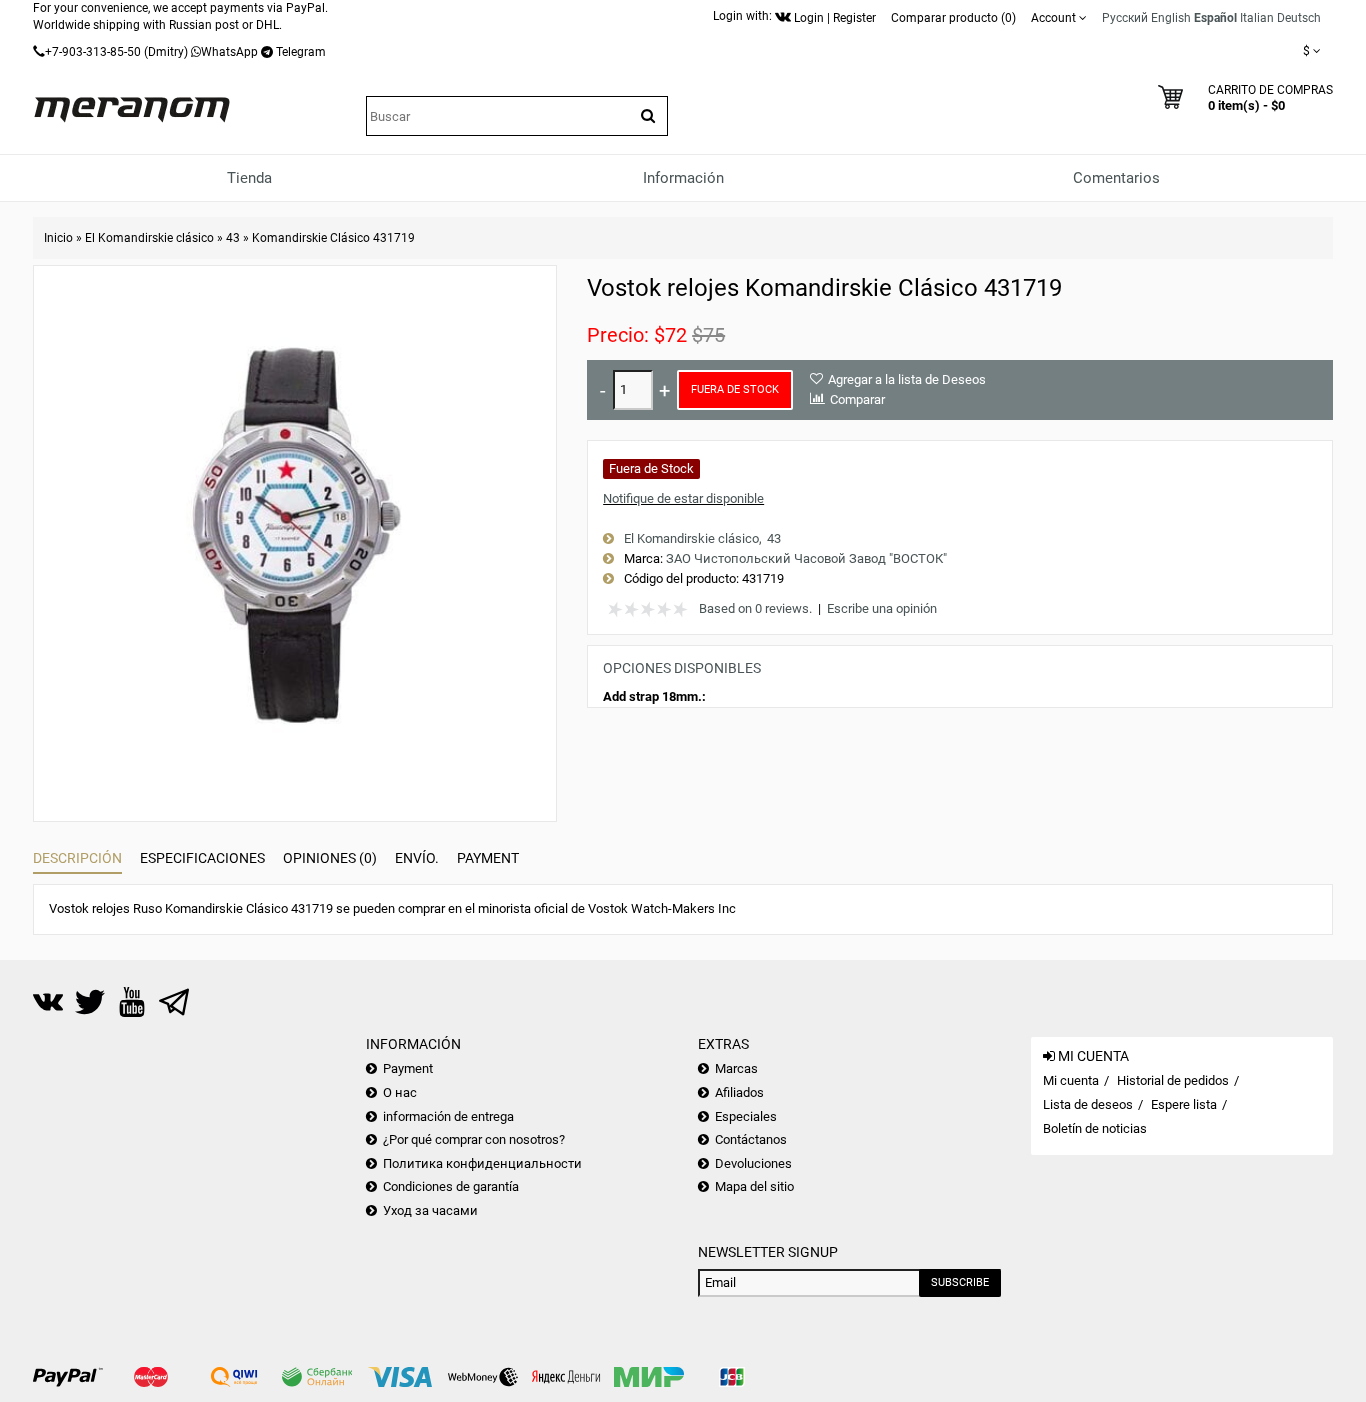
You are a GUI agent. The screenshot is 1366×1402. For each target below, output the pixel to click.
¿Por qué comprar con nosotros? (474, 1139)
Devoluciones (753, 1163)
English (1171, 18)
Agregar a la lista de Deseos (907, 379)
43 (233, 238)
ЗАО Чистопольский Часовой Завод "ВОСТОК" (806, 558)
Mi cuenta (1071, 1080)
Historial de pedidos (1173, 1080)
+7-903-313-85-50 (93, 52)
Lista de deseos (1088, 1104)
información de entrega (448, 1116)
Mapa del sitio (754, 1186)
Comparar (857, 399)
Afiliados (739, 1092)
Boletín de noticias (1095, 1128)
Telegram (301, 52)
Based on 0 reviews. (755, 608)
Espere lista (1184, 1104)
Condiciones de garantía (451, 1186)
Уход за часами (430, 1210)
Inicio (58, 238)
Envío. (417, 858)
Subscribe (960, 1282)
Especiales (746, 1116)
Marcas (736, 1068)
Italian (1257, 18)
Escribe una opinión (882, 608)
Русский (1125, 18)
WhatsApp (229, 52)
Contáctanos (751, 1139)
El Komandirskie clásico (149, 238)
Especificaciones (202, 858)
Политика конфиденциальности (482, 1163)
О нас (400, 1092)
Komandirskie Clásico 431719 (333, 238)
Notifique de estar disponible (683, 498)
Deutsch (1299, 18)
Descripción (77, 858)
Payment (488, 858)
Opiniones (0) (330, 858)
